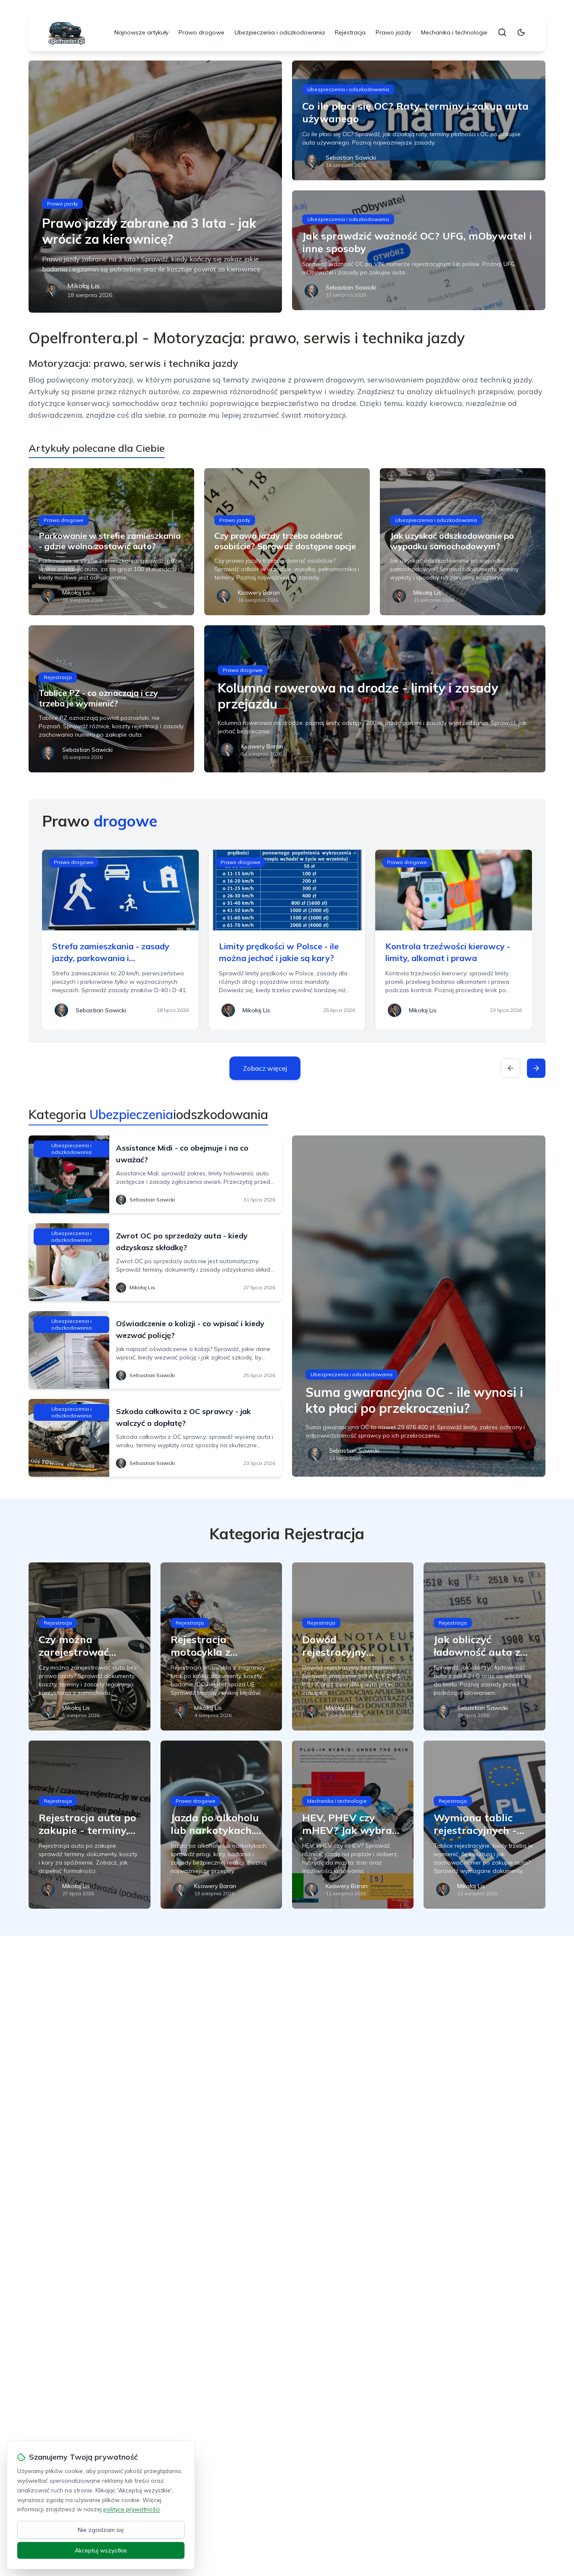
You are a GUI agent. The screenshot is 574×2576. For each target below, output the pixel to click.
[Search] (502, 32)
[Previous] (511, 1068)
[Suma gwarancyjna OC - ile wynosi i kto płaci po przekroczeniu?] (419, 1306)
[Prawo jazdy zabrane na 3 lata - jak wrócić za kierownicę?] (155, 187)
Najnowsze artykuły (141, 32)
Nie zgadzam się (101, 2530)
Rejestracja (350, 32)
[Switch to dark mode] (521, 32)
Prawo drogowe (201, 32)
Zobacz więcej (265, 1068)
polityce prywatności (132, 2509)
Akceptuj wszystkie (101, 2550)
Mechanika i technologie (454, 32)
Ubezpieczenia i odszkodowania (280, 32)
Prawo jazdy (393, 32)
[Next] (536, 1068)
